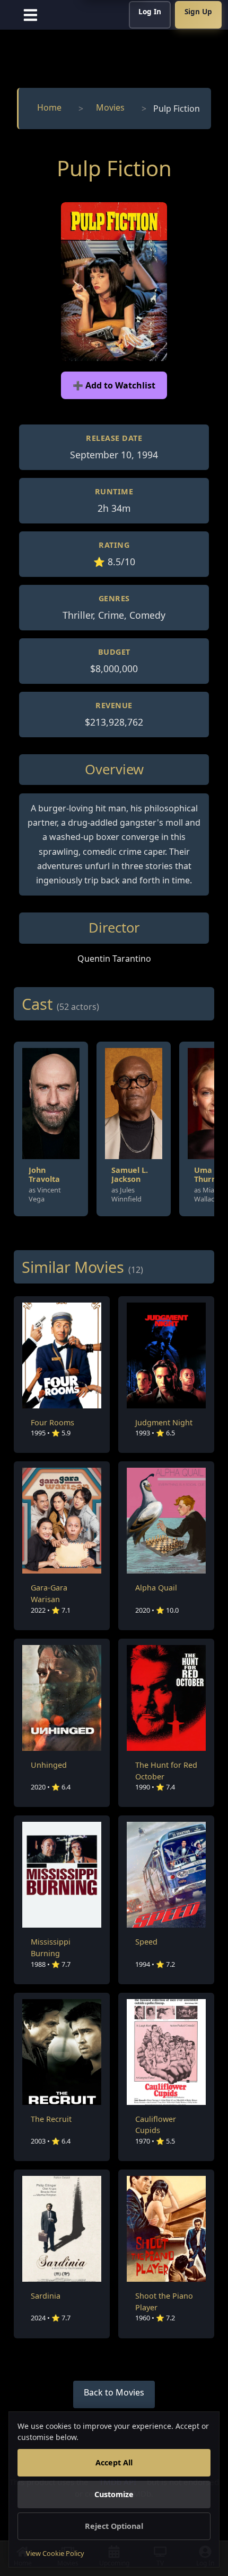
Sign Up (198, 11)
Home (49, 107)
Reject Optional (114, 2526)
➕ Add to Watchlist (114, 385)
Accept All (114, 2462)
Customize (114, 2494)
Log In (150, 11)
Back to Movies (114, 2392)
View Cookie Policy (55, 2553)
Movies (110, 107)
